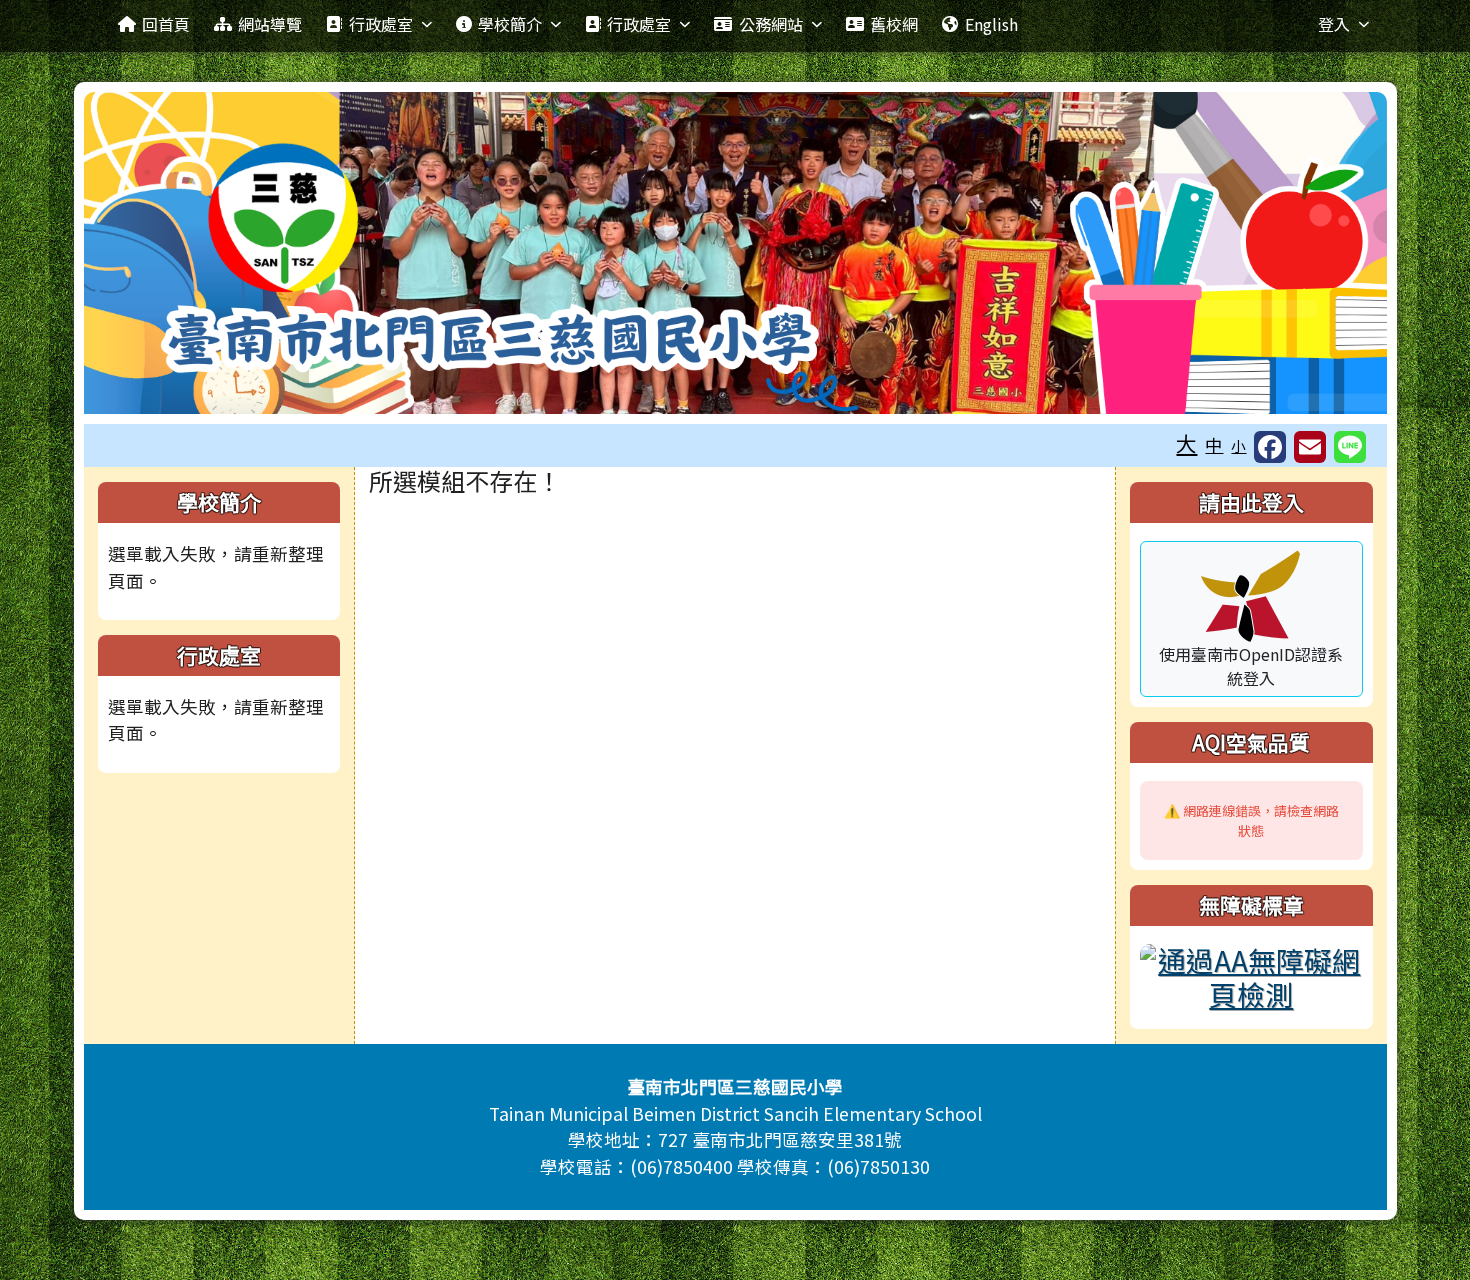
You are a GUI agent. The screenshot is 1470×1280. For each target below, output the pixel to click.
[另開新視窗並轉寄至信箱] (1310, 447)
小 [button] (1238, 445)
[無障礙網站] (1251, 973)
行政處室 (381, 24)
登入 (1334, 24)
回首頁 (166, 24)
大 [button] (1186, 443)
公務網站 (771, 24)
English (991, 24)
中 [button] (1214, 444)
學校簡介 (510, 24)
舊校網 (894, 24)
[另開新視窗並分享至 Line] (1350, 447)
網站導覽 (270, 24)
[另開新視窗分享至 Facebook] (1270, 447)
